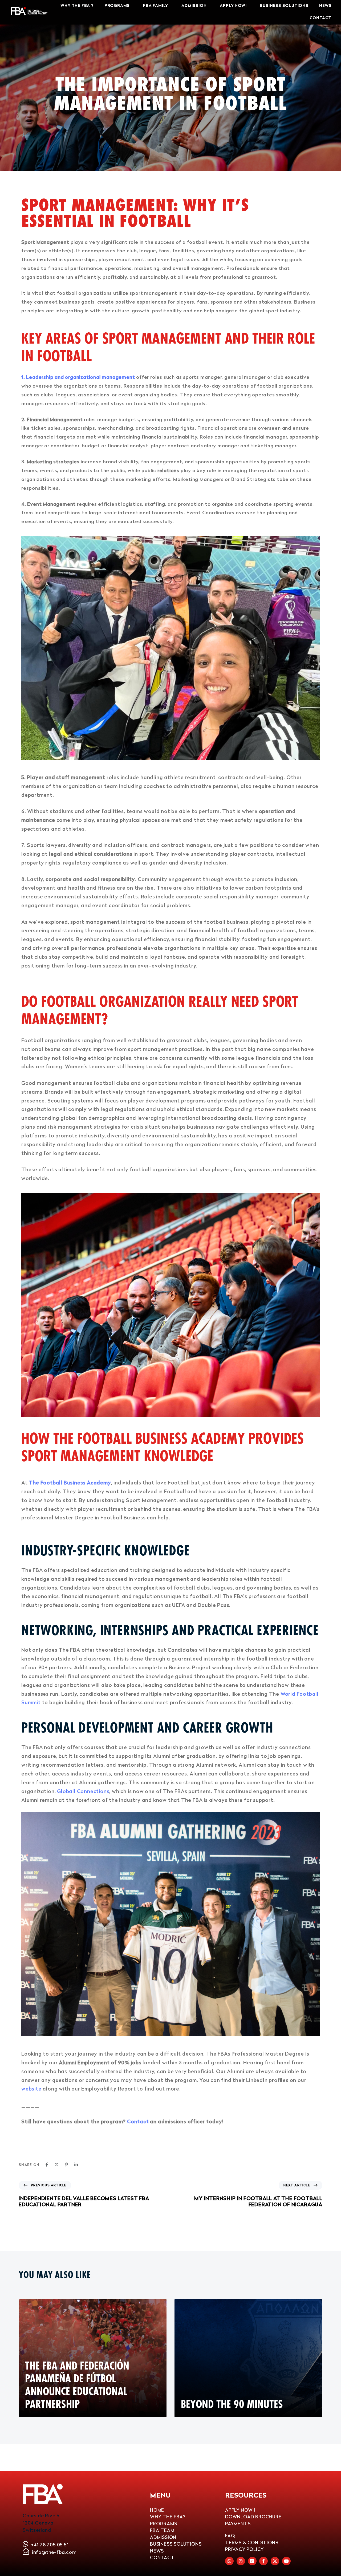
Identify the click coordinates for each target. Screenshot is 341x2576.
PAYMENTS (238, 2524)
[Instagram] (241, 2561)
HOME (157, 2510)
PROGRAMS (117, 6)
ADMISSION (194, 6)
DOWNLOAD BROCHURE (253, 2517)
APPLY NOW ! (240, 2510)
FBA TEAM (162, 2530)
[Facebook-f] (263, 2561)
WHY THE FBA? (168, 2517)
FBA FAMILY (156, 6)
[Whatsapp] (229, 2561)
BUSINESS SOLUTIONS (284, 6)
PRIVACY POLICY (244, 2549)
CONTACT (321, 18)
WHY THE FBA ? (77, 6)
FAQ (230, 2536)
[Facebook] (47, 2164)
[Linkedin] (76, 2164)
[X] (57, 2164)
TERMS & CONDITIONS (252, 2543)
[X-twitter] (275, 2561)
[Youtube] (286, 2561)
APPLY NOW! (233, 6)
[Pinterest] (66, 2164)
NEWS (325, 6)
